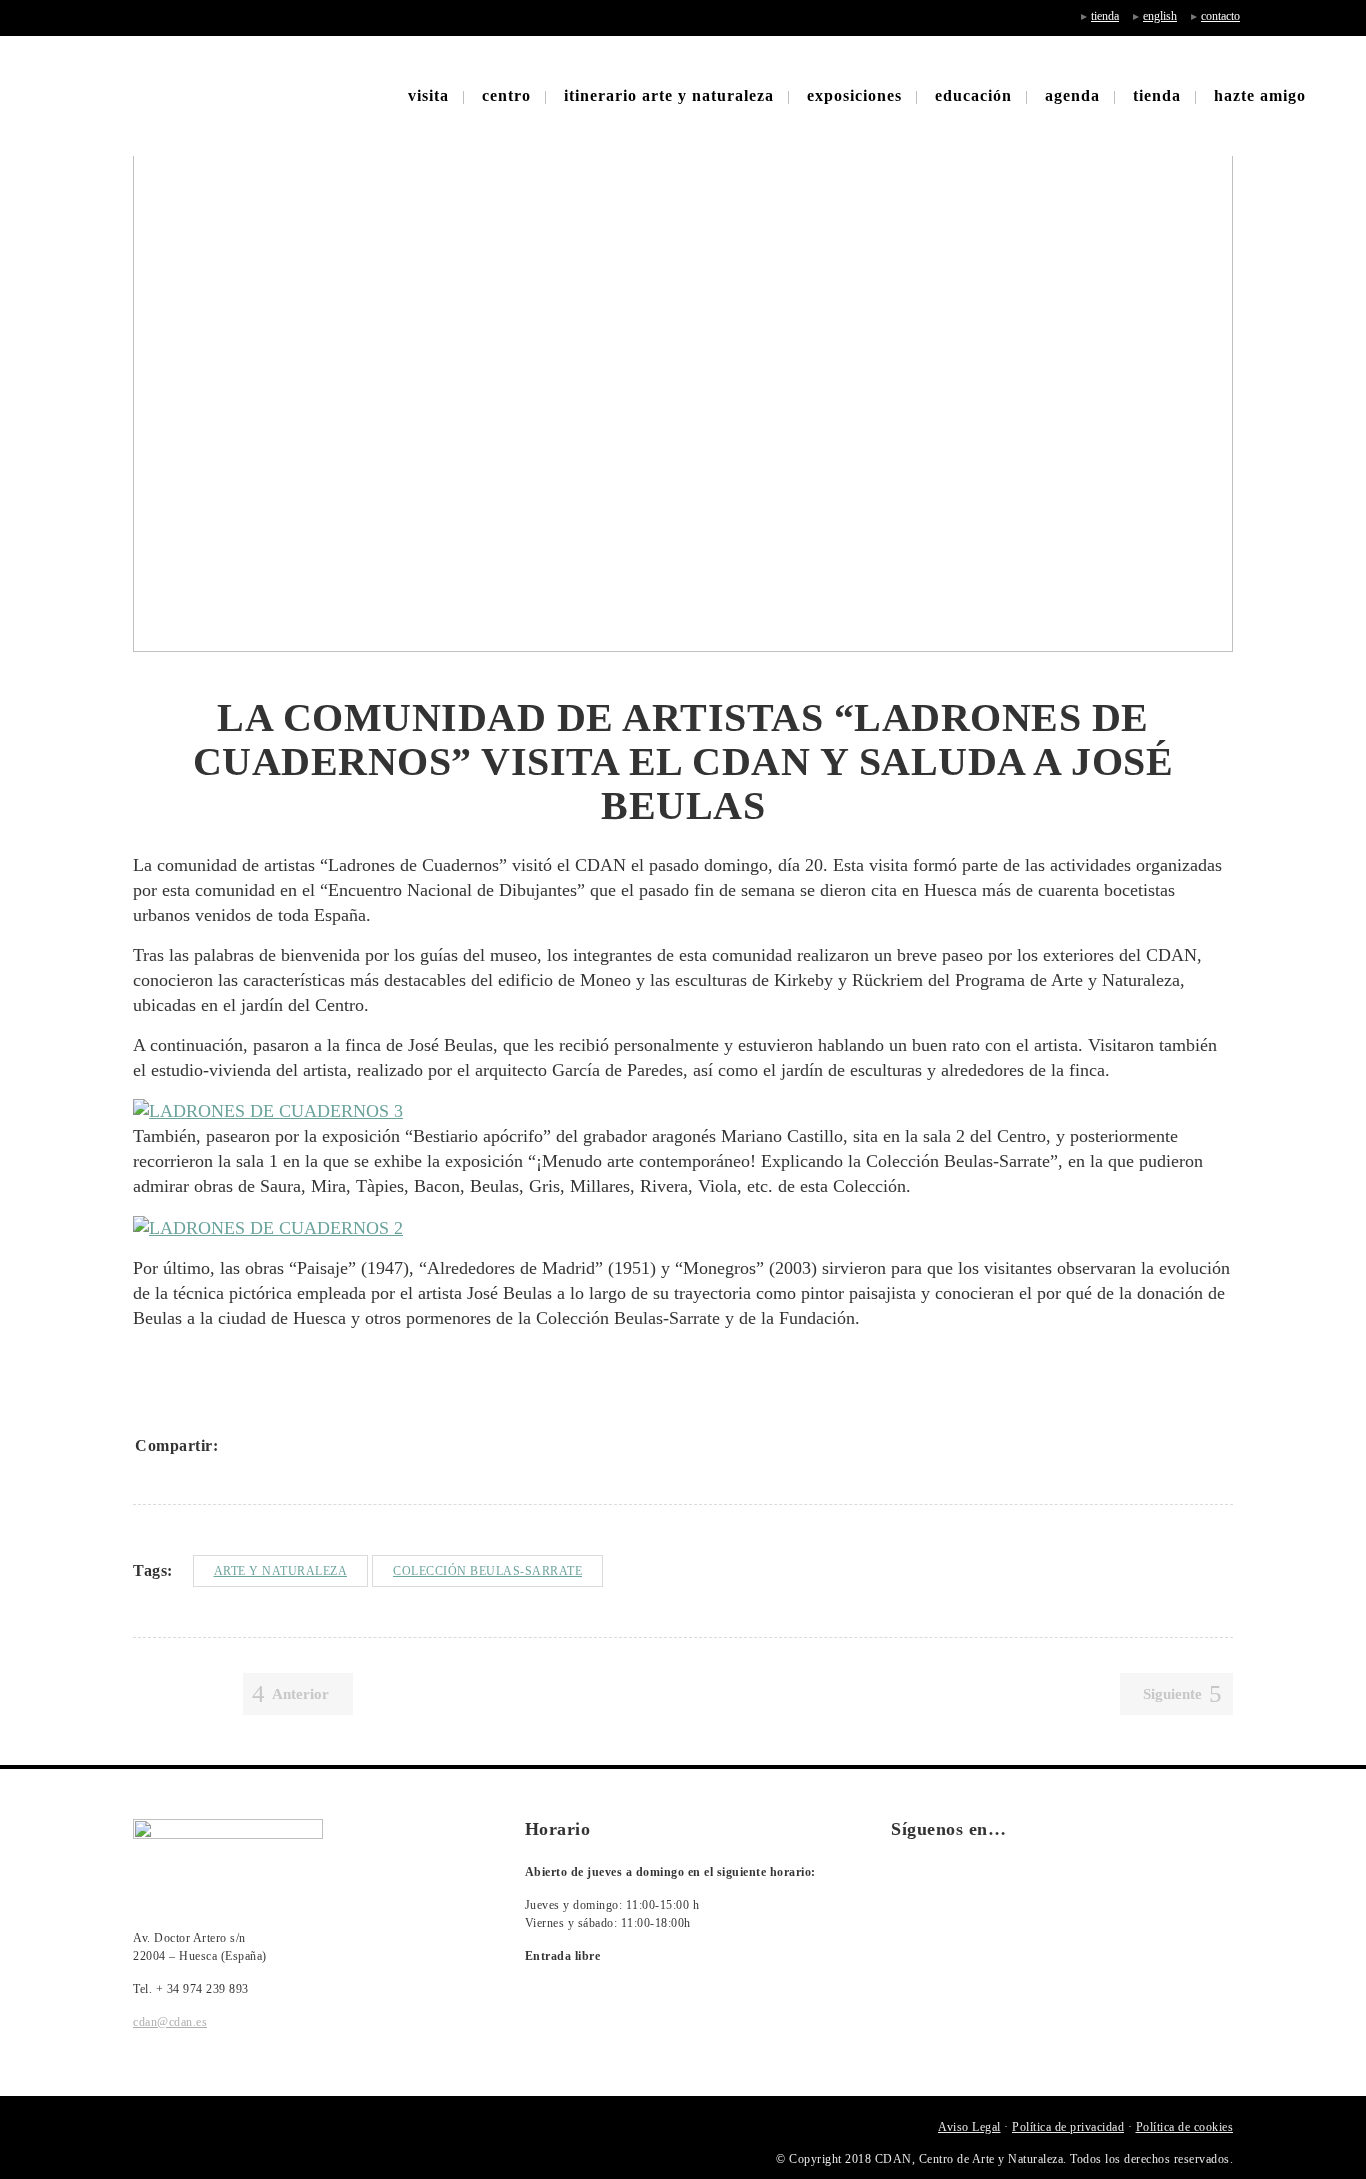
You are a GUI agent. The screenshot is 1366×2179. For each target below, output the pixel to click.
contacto (1220, 16)
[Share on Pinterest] (371, 1445)
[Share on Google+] (293, 1445)
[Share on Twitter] (267, 1445)
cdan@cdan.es (170, 2022)
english (1160, 16)
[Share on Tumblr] (345, 1445)
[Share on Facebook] (241, 1445)
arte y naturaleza (281, 1571)
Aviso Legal (969, 2127)
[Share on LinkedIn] (319, 1445)
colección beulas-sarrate (487, 1571)
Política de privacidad (1068, 2127)
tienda (1105, 16)
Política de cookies (1185, 2127)
